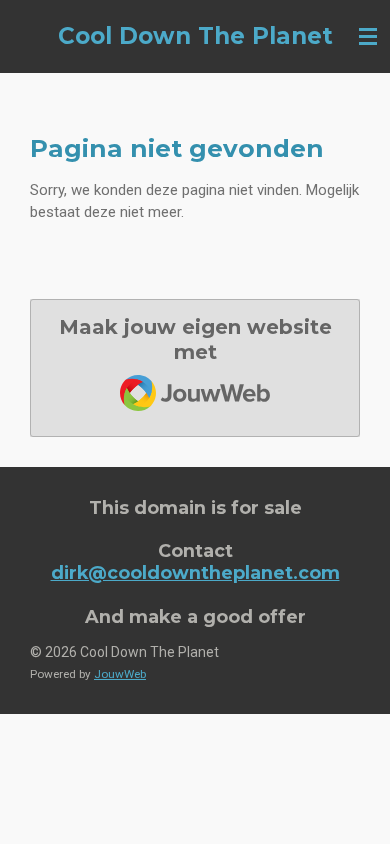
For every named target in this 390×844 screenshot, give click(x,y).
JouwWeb (120, 674)
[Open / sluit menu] (368, 36)
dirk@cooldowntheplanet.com (195, 572)
